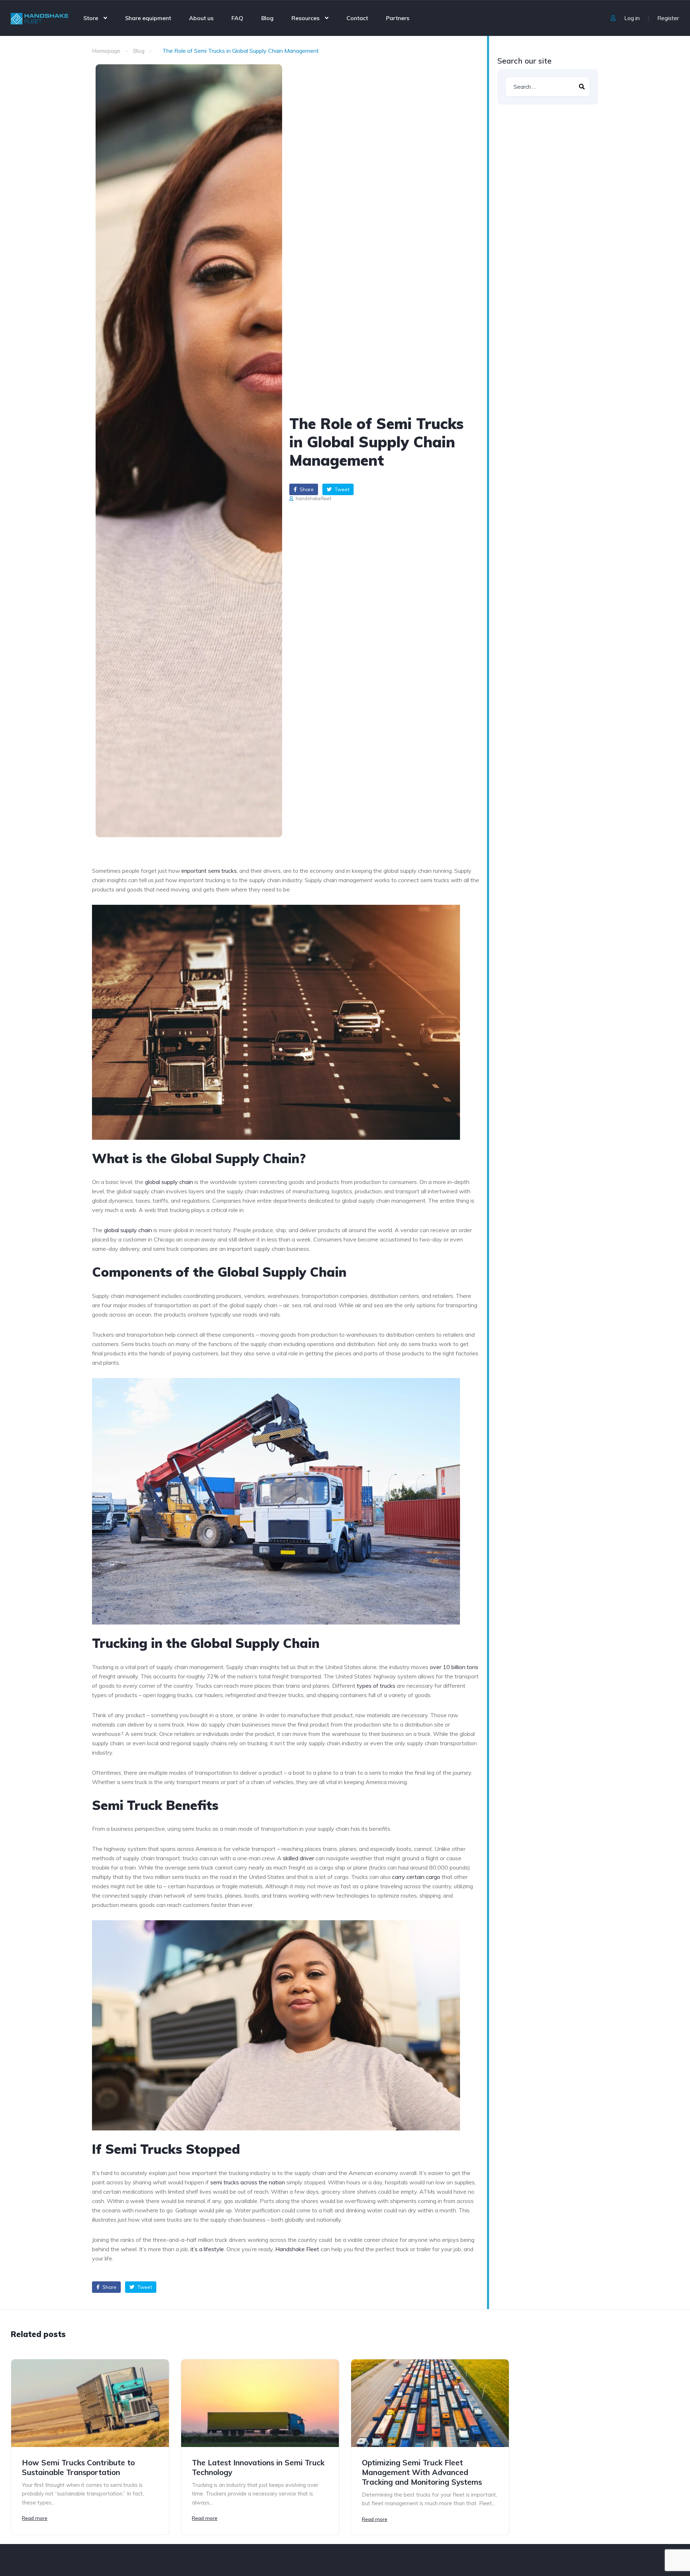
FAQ (237, 18)
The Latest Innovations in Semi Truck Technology (258, 2467)
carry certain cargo (416, 1877)
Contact (357, 18)
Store (91, 18)
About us (201, 18)
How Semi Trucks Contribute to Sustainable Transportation (78, 2467)
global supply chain (169, 1182)
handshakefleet (313, 498)
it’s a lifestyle (207, 2249)
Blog (267, 18)
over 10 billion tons (454, 1667)
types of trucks (376, 1686)
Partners (398, 18)
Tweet (341, 489)
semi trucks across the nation (248, 2182)
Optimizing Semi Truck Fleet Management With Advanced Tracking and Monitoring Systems (422, 2472)
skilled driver (298, 1858)
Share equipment (148, 18)
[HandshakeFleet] (40, 18)
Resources (305, 18)
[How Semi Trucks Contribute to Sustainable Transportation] (90, 2403)
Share (306, 489)
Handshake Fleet (297, 2249)
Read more (35, 2518)
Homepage (106, 51)
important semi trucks (209, 871)
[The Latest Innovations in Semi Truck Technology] (260, 2403)
